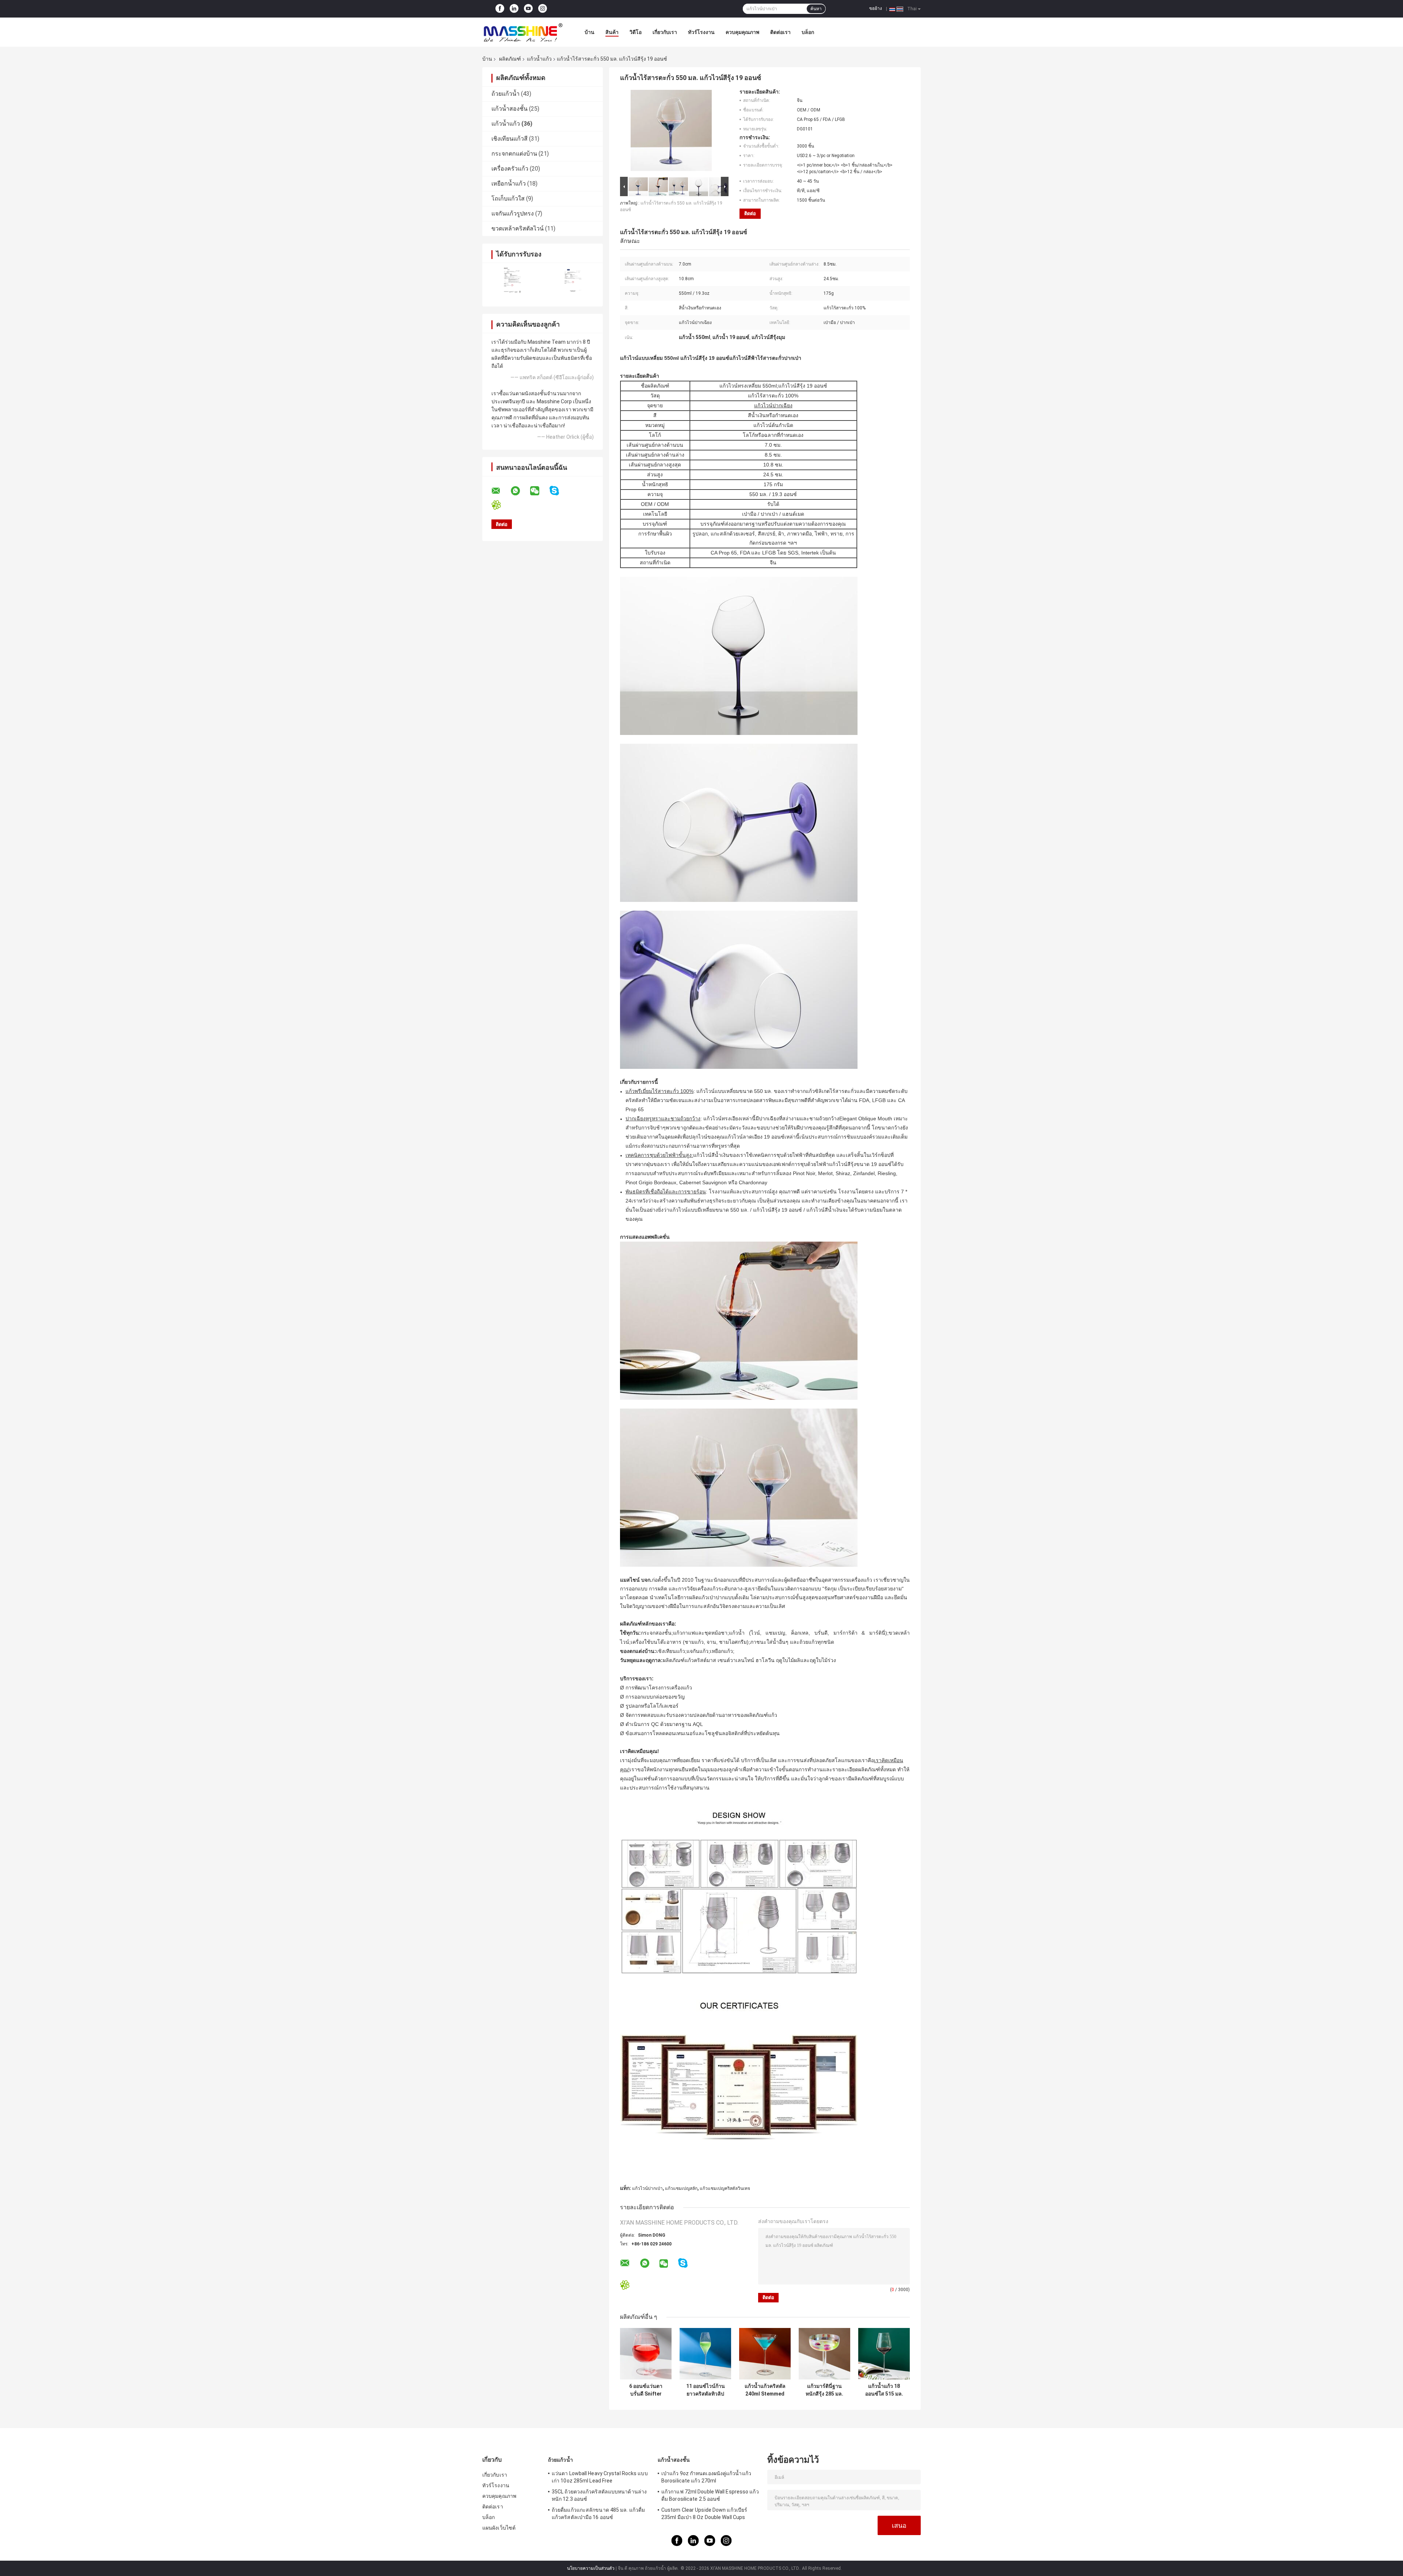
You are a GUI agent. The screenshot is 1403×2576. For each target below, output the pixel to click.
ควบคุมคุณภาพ (742, 32)
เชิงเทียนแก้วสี (510, 139)
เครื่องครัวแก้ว (510, 169)
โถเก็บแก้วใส (508, 199)
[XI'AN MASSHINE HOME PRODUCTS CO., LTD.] (522, 32)
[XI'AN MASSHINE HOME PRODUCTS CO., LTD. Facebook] (500, 9)
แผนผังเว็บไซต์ (499, 2528)
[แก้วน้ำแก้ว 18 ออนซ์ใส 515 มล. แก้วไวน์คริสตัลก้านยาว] (884, 2354)
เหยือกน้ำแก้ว (509, 184)
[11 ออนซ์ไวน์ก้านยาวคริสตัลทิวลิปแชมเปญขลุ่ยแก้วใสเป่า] (705, 2354)
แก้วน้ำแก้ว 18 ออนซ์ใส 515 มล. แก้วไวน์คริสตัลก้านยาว (884, 2390)
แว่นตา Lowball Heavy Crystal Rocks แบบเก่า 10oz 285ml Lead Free (600, 2477)
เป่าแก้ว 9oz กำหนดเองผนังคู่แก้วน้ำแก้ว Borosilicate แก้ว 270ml (706, 2477)
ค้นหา (816, 9)
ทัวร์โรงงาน (701, 32)
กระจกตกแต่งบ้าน (514, 154)
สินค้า (612, 32)
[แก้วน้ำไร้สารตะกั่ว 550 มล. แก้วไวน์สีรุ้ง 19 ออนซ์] (671, 132)
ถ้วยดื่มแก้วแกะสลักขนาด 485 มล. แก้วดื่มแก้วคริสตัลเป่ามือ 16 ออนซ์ (598, 2514)
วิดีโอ (636, 32)
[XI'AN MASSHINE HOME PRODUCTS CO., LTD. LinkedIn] (514, 9)
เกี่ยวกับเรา (665, 32)
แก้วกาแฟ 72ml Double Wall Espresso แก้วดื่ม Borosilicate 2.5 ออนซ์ (710, 2495)
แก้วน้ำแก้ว (539, 59)
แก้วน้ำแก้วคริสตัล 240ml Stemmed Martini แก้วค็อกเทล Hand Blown (765, 2390)
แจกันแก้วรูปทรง (513, 214)
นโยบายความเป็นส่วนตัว (591, 2568)
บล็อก (808, 32)
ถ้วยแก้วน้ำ (505, 94)
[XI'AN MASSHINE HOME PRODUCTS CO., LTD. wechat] (539, 491)
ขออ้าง (876, 8)
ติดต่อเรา (780, 32)
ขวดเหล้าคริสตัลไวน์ (518, 228)
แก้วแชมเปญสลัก (681, 2188)
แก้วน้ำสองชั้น (510, 109)
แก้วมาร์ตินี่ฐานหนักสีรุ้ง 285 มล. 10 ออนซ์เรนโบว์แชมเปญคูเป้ (824, 2390)
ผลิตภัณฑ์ (510, 59)
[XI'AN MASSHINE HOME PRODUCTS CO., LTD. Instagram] (543, 9)
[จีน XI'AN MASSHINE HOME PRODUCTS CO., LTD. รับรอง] (512, 280)
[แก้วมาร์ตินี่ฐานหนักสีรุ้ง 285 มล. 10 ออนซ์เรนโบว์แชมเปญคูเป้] (824, 2354)
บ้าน (590, 32)
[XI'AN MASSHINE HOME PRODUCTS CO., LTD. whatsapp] (520, 491)
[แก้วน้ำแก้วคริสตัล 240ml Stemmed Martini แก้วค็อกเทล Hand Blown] (765, 2354)
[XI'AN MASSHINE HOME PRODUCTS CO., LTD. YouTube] (528, 9)
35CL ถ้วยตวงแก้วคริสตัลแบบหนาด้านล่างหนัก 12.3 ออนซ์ (599, 2495)
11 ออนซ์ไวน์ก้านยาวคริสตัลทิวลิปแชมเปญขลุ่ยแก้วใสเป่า (706, 2390)
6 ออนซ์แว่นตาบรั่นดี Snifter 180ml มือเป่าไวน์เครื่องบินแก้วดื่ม (646, 2390)
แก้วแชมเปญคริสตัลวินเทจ (725, 2188)
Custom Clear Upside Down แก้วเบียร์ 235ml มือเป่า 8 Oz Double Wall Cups (704, 2514)
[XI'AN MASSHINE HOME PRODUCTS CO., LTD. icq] (501, 505)
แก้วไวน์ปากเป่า (647, 2188)
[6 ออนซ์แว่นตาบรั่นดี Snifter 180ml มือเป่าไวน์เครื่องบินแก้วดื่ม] (646, 2354)
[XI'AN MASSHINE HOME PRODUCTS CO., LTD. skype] (559, 491)
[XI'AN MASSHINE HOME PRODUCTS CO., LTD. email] (501, 491)
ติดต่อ (750, 214)
